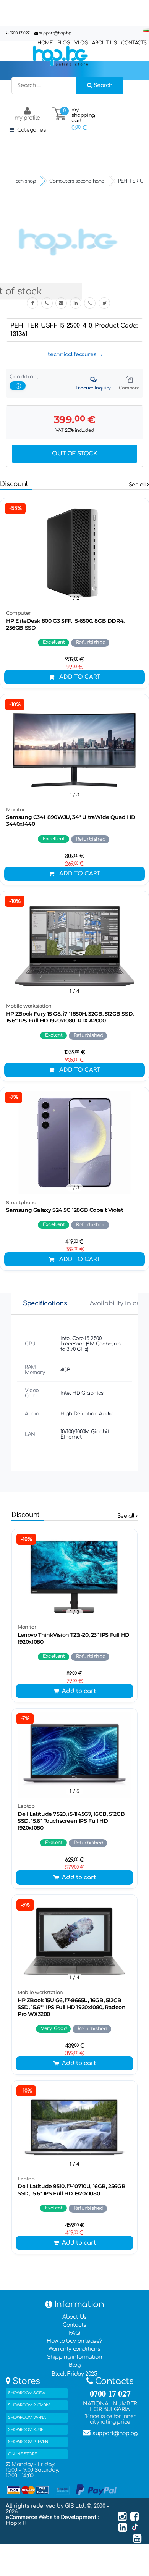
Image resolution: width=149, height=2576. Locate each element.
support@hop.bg (55, 33)
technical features (72, 355)
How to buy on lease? (74, 2341)
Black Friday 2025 (74, 2374)
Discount (14, 484)
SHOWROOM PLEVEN (28, 2442)
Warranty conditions (74, 2349)
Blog (74, 2365)
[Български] (146, 31)
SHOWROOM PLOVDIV (29, 2405)
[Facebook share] (32, 303)
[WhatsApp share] (90, 303)
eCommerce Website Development (52, 2517)
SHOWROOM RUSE (26, 2430)
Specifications (45, 1303)
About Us (74, 2317)
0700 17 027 (20, 33)
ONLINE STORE (22, 2454)
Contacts (74, 2325)
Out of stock (74, 454)
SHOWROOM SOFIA (26, 2393)
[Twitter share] (104, 303)
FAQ (75, 2333)
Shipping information (74, 2357)
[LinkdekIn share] (76, 303)
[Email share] (61, 303)
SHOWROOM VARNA (27, 2417)
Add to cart (80, 677)
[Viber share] (47, 303)
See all (138, 485)
